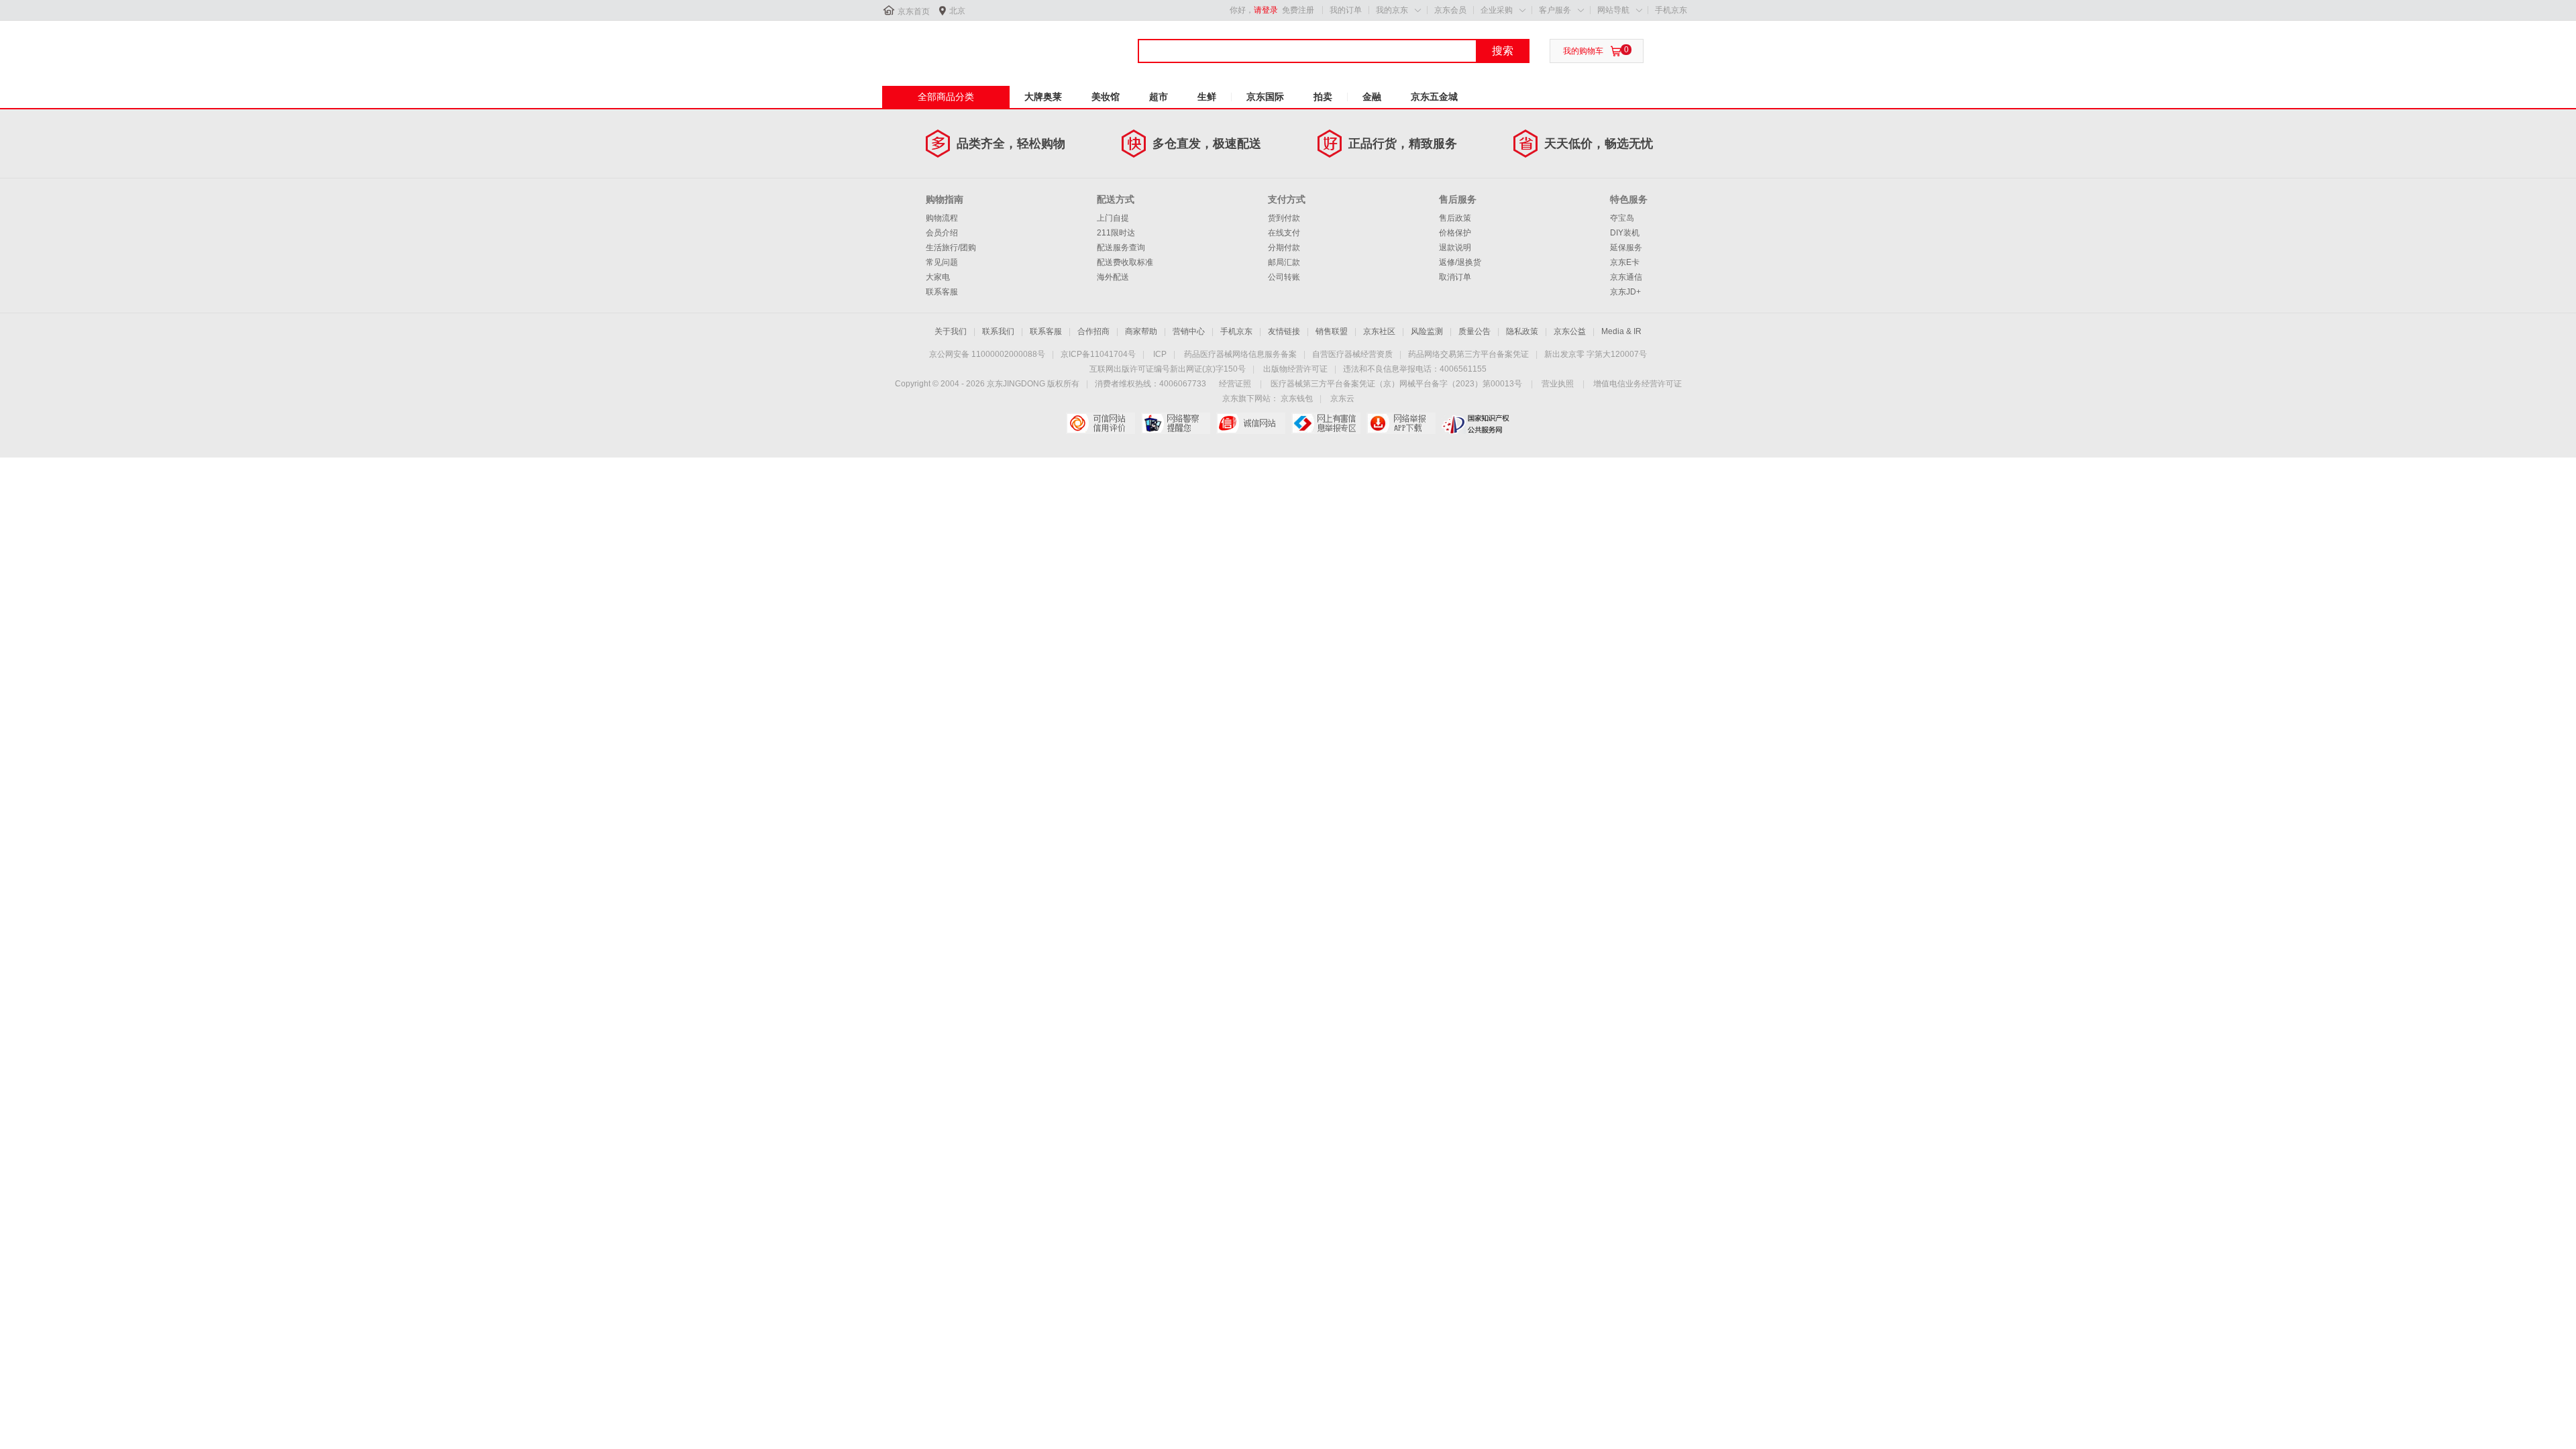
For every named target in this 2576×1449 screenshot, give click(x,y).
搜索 (1503, 51)
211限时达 (1116, 233)
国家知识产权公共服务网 (1476, 423)
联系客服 (942, 292)
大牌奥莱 (1043, 97)
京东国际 (1265, 97)
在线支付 (1284, 233)
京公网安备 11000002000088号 (987, 354)
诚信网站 (1251, 423)
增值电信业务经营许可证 (1638, 384)
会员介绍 (942, 233)
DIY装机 (1625, 233)
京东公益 (1570, 331)
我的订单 (1346, 10)
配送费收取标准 (1125, 262)
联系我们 (998, 331)
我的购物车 (1583, 51)
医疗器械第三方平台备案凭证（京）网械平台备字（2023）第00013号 (1396, 384)
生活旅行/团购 (951, 248)
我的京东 (1392, 10)
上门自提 (1113, 218)
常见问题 (942, 262)
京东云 (1342, 398)
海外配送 (1113, 277)
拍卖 (1323, 97)
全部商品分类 (946, 97)
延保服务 (1626, 248)
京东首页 (914, 11)
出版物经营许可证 (1295, 369)
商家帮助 (1141, 331)
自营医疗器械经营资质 (1352, 354)
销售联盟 (1332, 331)
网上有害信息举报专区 (1326, 423)
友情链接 (1284, 331)
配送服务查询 (1121, 248)
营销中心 (1189, 331)
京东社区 (1379, 331)
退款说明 (1455, 248)
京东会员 (1450, 10)
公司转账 (1284, 277)
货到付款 (1284, 218)
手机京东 (1671, 10)
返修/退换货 (1460, 262)
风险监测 (1427, 331)
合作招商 (1093, 331)
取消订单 (1455, 277)
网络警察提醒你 (1176, 423)
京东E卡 (1625, 262)
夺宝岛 (1622, 218)
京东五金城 (1434, 97)
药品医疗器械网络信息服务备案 (1240, 354)
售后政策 (1455, 218)
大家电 (938, 277)
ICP (1160, 354)
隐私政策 (1522, 331)
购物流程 (942, 218)
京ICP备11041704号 (1098, 354)
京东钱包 (1297, 398)
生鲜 (1207, 97)
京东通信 (1626, 277)
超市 (1159, 97)
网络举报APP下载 (1401, 423)
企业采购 (1497, 10)
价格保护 (1455, 233)
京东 (927, 46)
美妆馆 (1106, 97)
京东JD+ (1625, 292)
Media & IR (1621, 331)
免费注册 (1298, 10)
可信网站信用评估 (1101, 423)
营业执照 (1558, 384)
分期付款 (1284, 248)
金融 (1372, 97)
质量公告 (1474, 331)
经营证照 (1235, 384)
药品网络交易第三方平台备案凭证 (1468, 354)
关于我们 (951, 331)
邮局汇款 (1284, 262)
